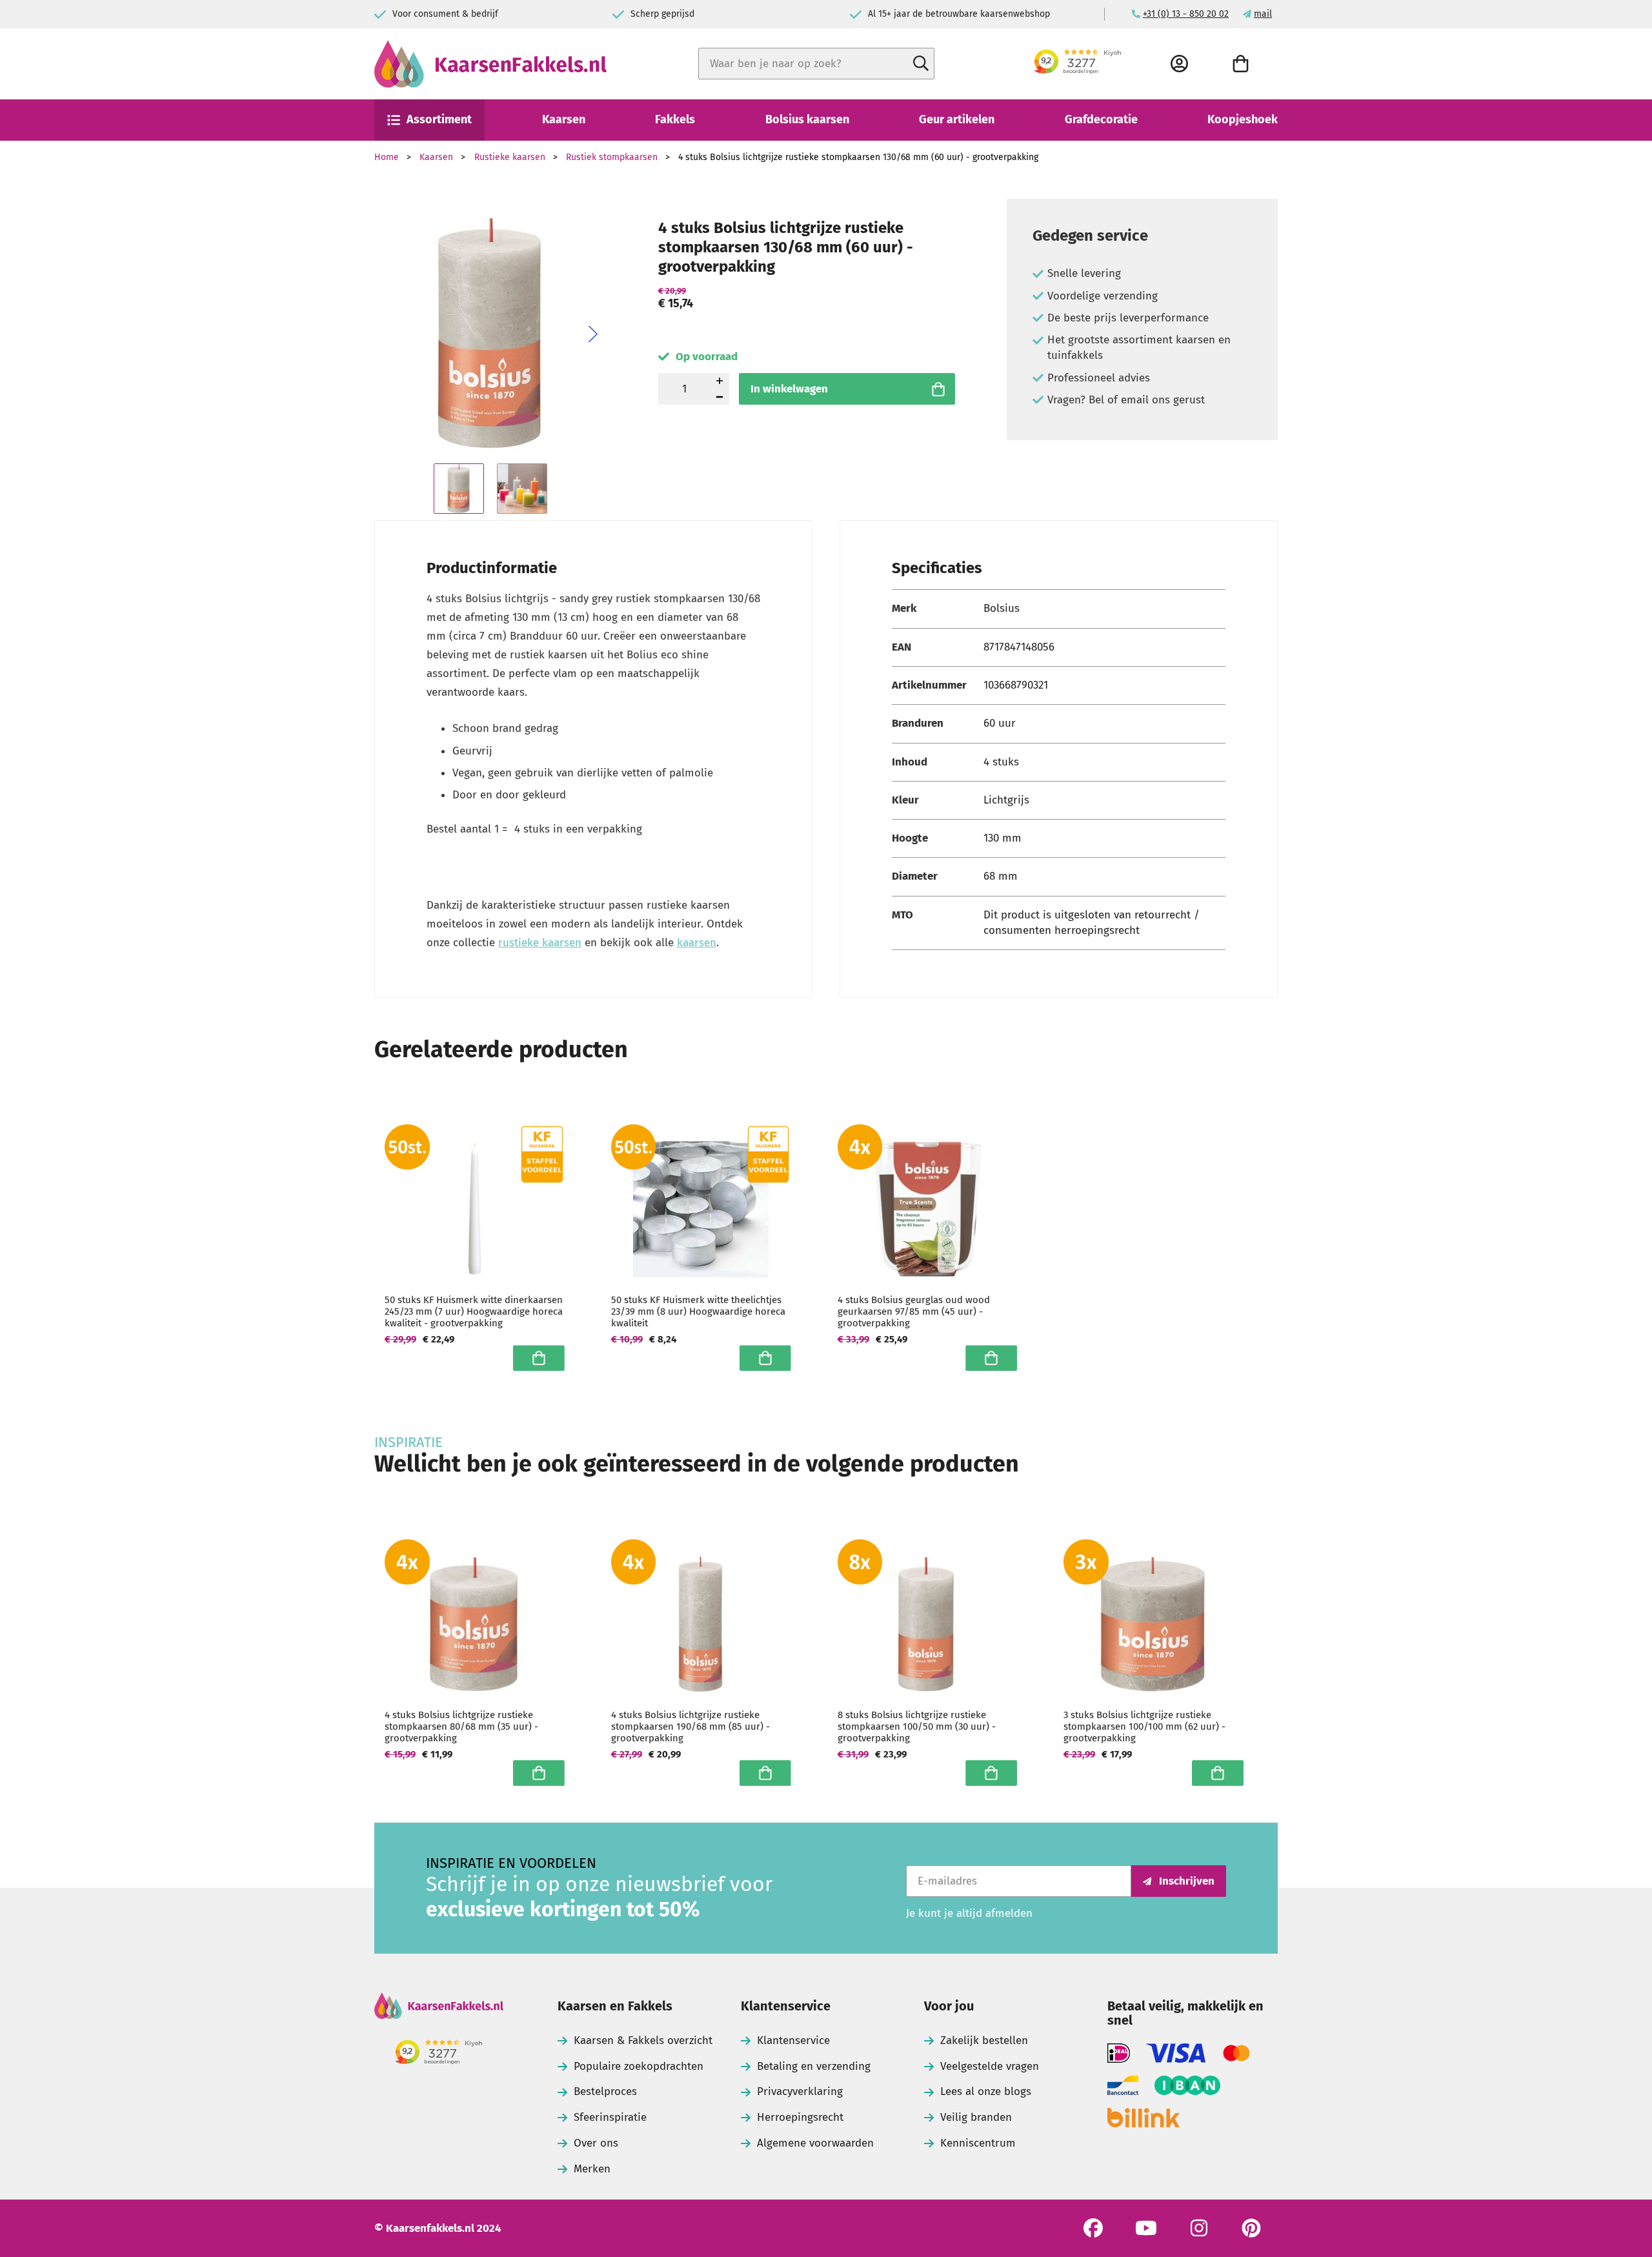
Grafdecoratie (1101, 119)
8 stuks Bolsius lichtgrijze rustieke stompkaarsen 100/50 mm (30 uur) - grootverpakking (917, 1726)
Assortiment (439, 119)
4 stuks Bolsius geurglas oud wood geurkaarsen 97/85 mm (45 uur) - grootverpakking (914, 1311)
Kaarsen (564, 119)
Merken (592, 2169)
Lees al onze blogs (986, 2091)
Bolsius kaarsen (807, 119)
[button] (593, 334)
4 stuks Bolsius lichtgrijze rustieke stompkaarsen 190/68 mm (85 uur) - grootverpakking (690, 1726)
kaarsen (697, 943)
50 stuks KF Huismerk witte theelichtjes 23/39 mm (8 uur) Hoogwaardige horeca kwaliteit (698, 1311)
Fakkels (675, 119)
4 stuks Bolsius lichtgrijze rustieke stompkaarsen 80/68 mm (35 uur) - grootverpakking (461, 1726)
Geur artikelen (957, 119)
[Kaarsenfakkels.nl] (490, 64)
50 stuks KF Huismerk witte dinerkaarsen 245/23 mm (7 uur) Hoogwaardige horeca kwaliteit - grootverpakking (474, 1311)
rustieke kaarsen (540, 943)
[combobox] (816, 64)
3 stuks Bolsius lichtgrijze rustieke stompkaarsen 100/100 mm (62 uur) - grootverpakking (1144, 1726)
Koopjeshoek (1243, 119)
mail (1263, 14)
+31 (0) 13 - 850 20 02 (1186, 14)
